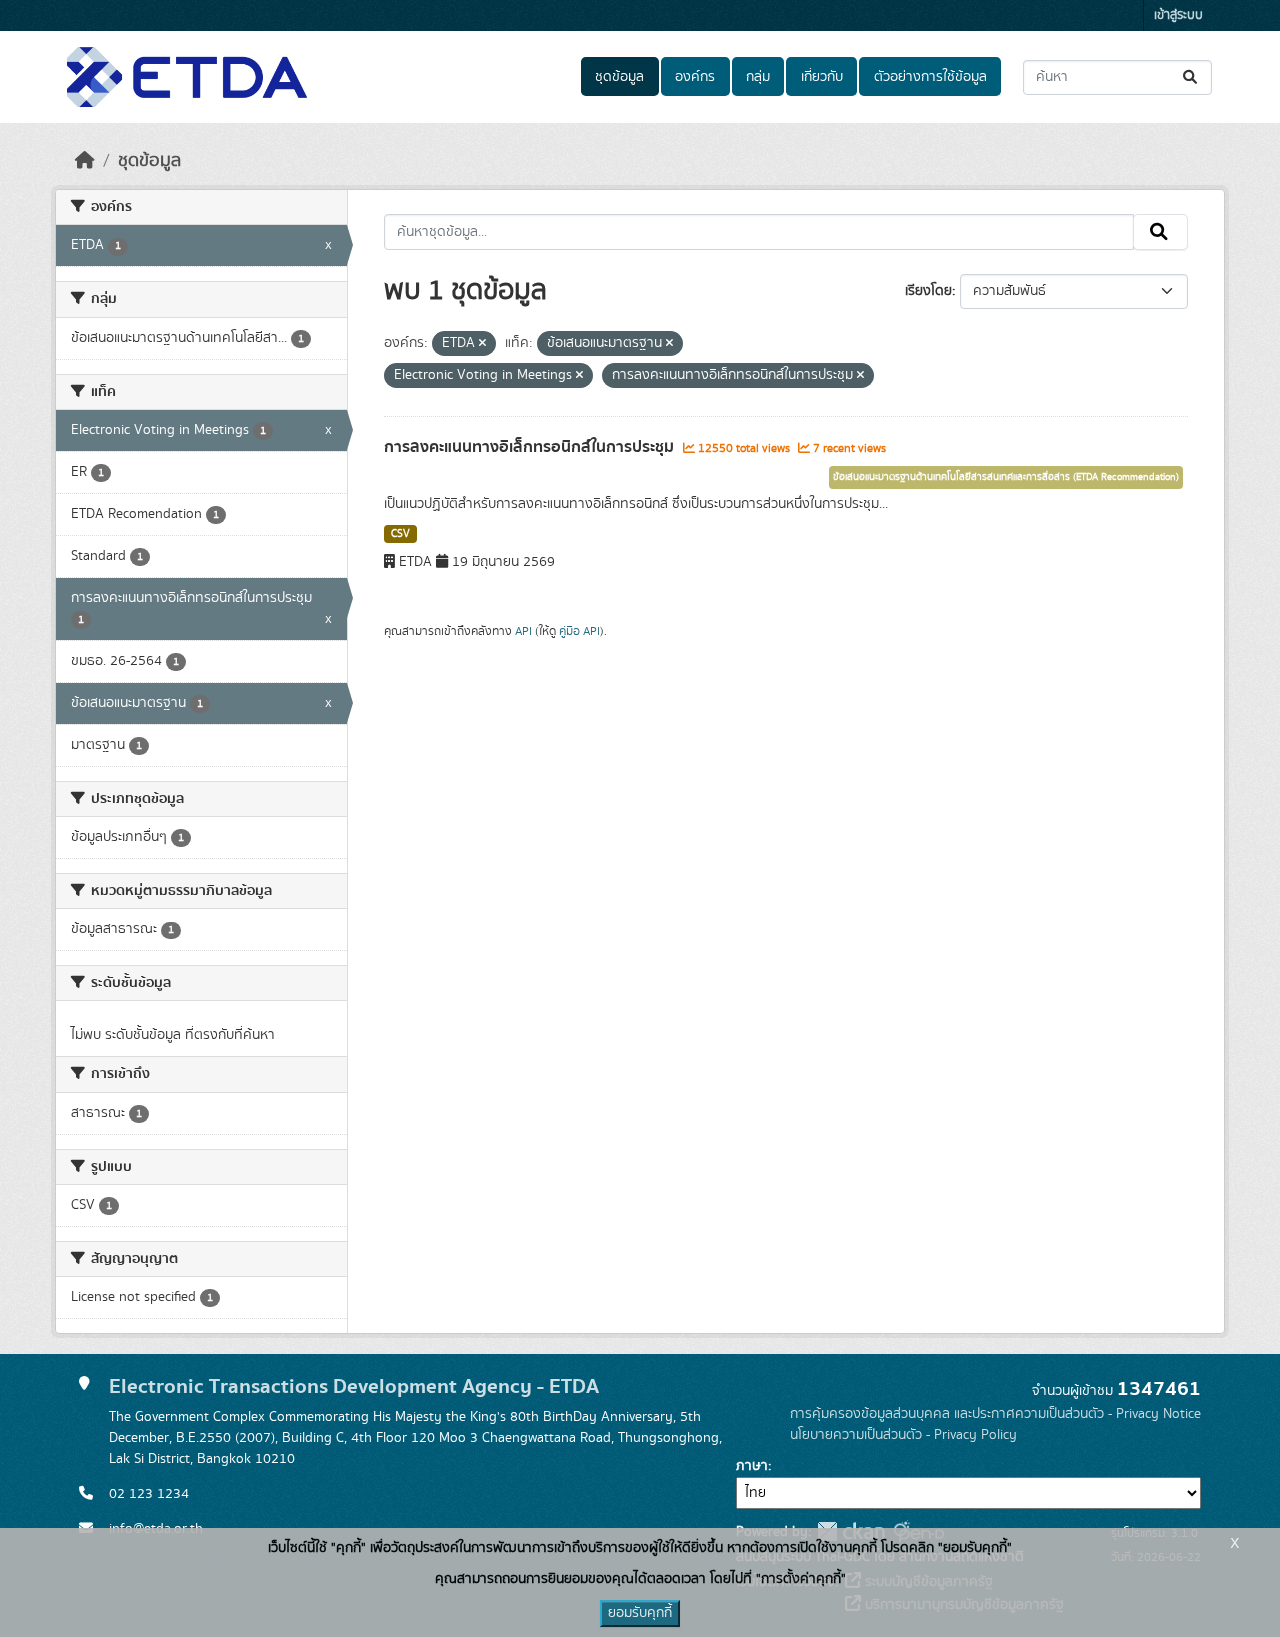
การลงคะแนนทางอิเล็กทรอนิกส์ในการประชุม (531, 447)
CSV (400, 534)
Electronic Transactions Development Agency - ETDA (354, 1386)
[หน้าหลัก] (85, 161)
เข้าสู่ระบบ (1178, 15)
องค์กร (695, 77)
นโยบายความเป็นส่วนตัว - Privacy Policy (903, 1435)
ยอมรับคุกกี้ (640, 1613)
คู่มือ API (579, 631)
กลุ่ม (758, 77)
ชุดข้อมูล (619, 77)
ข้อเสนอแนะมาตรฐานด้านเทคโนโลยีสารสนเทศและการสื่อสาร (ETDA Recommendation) (1006, 477)
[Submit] (1191, 77)
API (523, 631)
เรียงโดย (928, 291)
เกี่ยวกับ (822, 77)
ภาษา (752, 1466)
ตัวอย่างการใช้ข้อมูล (930, 77)
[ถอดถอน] (482, 344)
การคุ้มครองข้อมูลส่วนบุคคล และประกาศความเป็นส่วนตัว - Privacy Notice (995, 1414)
